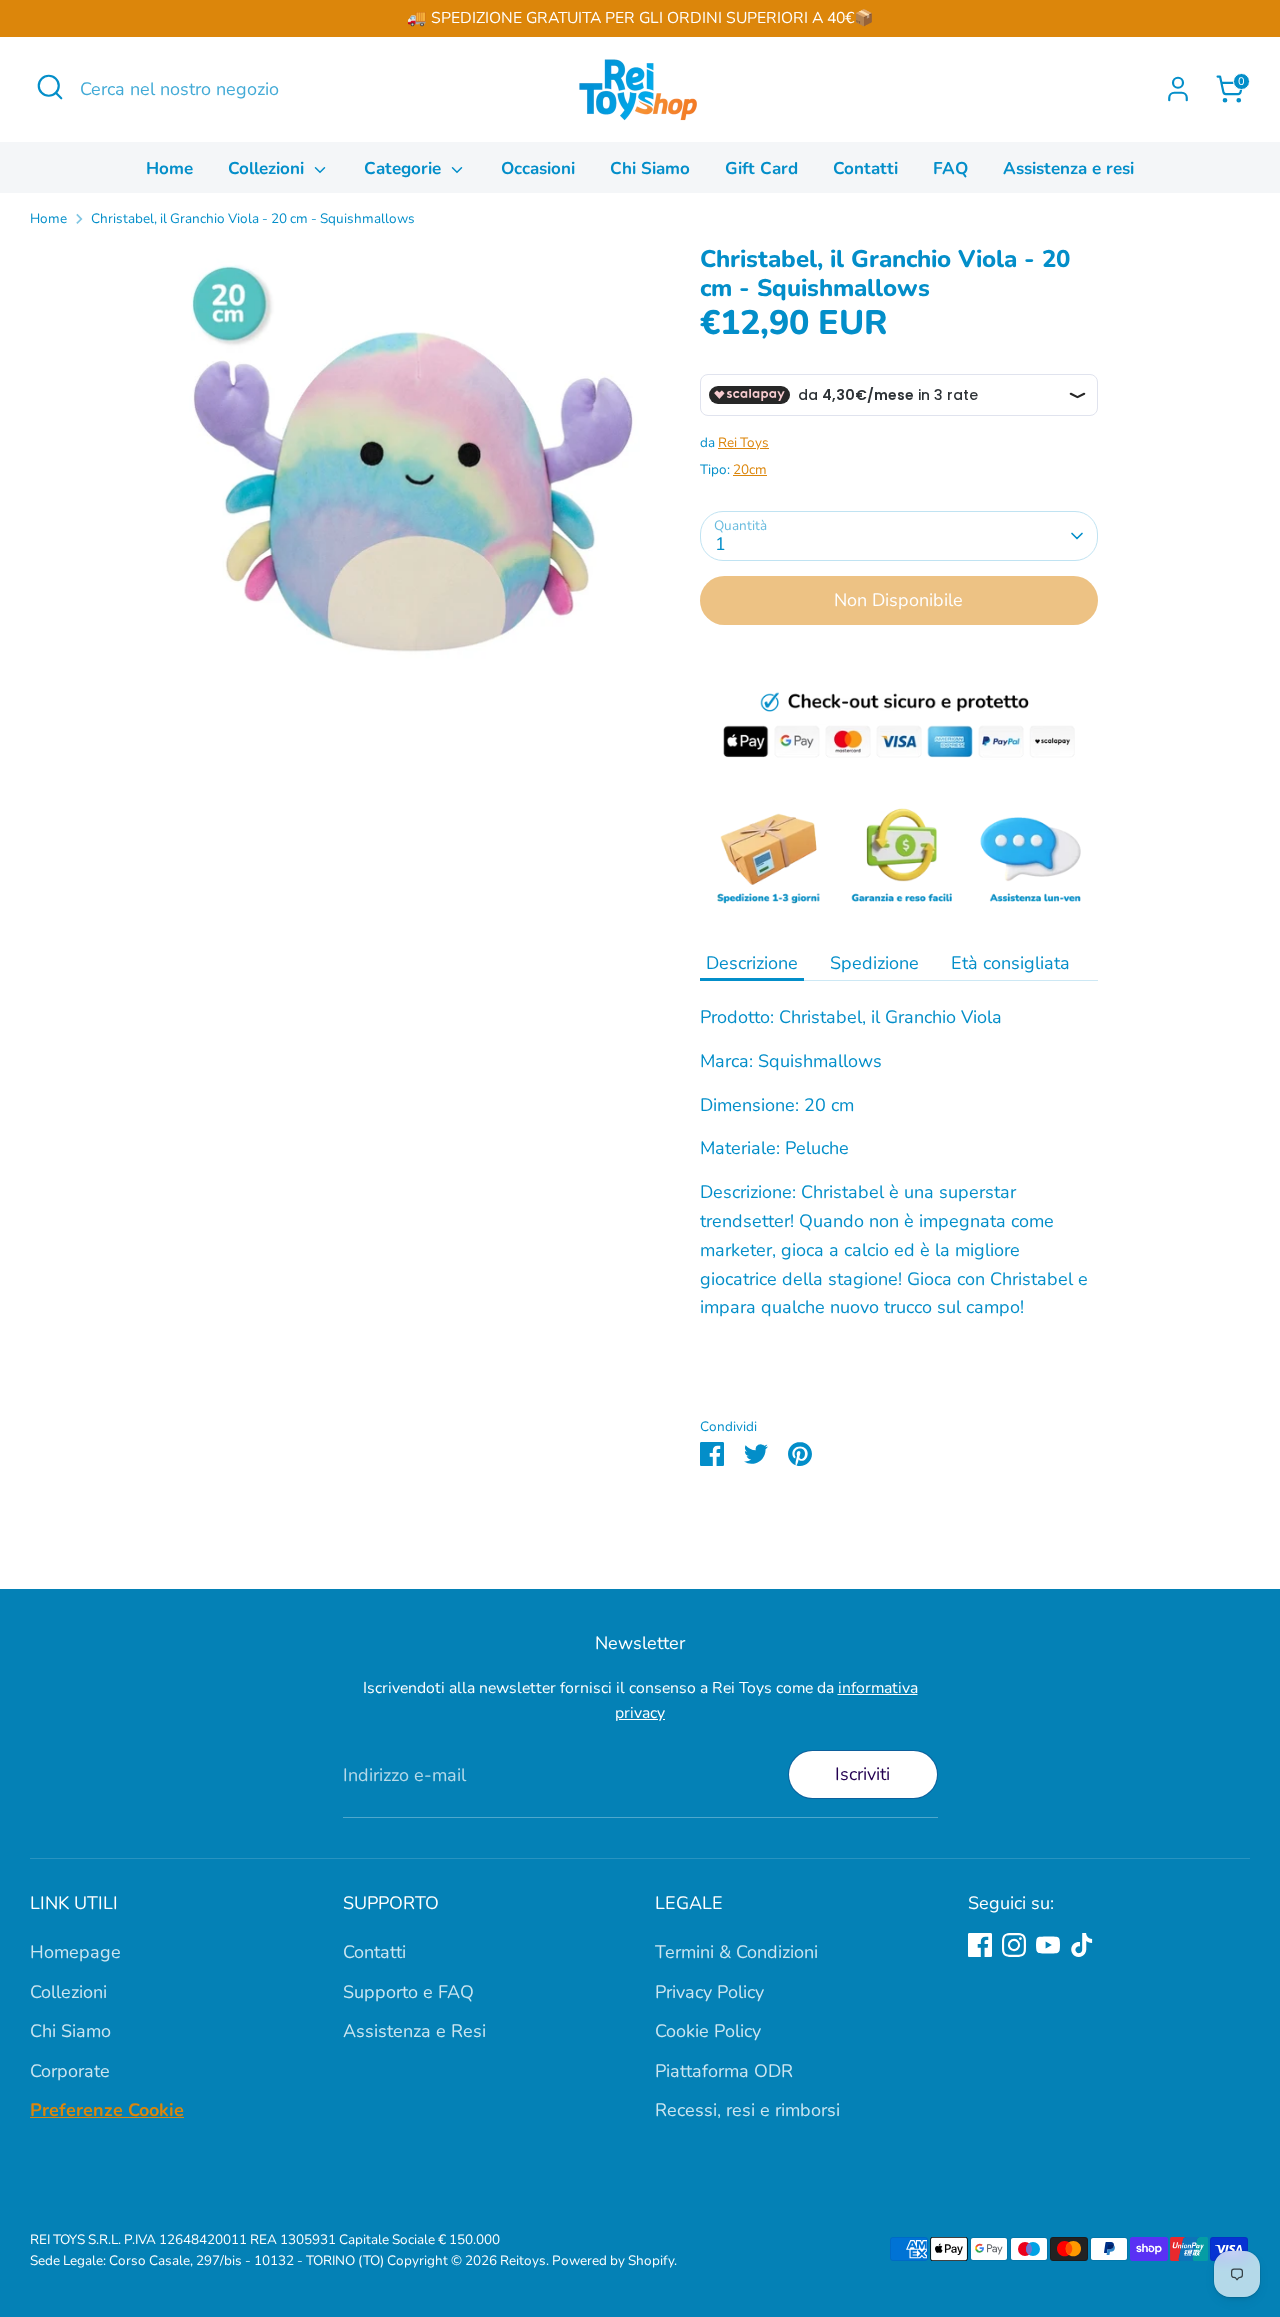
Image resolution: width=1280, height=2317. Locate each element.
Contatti (865, 168)
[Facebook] (980, 1945)
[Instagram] (1014, 1945)
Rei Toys (743, 442)
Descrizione (752, 963)
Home (169, 168)
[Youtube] (1048, 1945)
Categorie (405, 168)
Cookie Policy (708, 2031)
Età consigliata (1010, 963)
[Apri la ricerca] (50, 87)
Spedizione (874, 963)
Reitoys (523, 2260)
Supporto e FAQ (408, 1992)
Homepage (75, 1952)
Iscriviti (862, 1774)
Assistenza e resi (1068, 168)
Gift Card (761, 168)
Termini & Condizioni (736, 1952)
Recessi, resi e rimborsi (747, 2111)
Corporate (70, 2071)
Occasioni (538, 168)
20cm (750, 469)
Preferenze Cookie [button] (107, 2111)
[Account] (1178, 89)
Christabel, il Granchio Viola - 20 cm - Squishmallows (253, 218)
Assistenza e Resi (414, 2031)
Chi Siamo (650, 168)
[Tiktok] (1082, 1945)
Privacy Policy (709, 1992)
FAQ (950, 168)
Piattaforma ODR (724, 2071)
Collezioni (268, 168)
